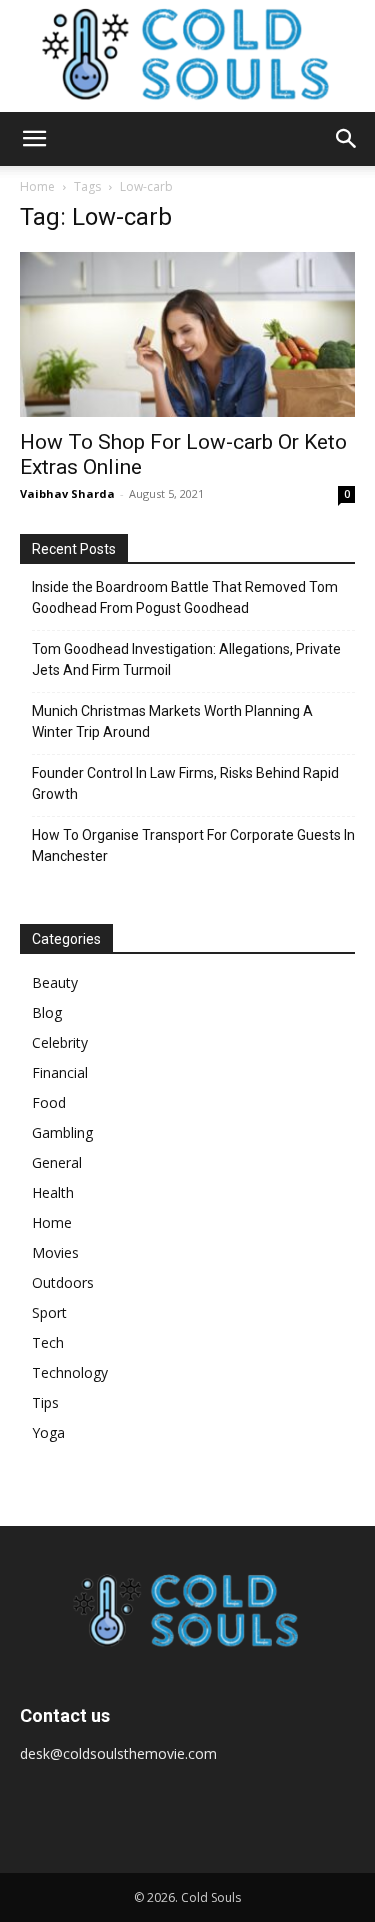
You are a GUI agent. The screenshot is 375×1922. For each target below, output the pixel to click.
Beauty (55, 982)
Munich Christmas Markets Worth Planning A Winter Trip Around (172, 721)
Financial (60, 1072)
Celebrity (60, 1042)
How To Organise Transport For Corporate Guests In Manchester (193, 845)
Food (49, 1102)
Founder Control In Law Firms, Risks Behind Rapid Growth (185, 783)
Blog (47, 1012)
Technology (70, 1372)
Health (53, 1192)
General (57, 1162)
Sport (49, 1312)
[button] (34, 139)
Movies (55, 1252)
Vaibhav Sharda (67, 493)
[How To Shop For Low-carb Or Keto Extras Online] (187, 334)
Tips (45, 1402)
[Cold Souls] (187, 56)
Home (37, 186)
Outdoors (63, 1282)
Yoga (48, 1432)
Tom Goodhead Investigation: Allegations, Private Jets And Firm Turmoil (186, 659)
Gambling (62, 1132)
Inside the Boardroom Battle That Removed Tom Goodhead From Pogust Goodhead (185, 597)
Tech (48, 1342)
